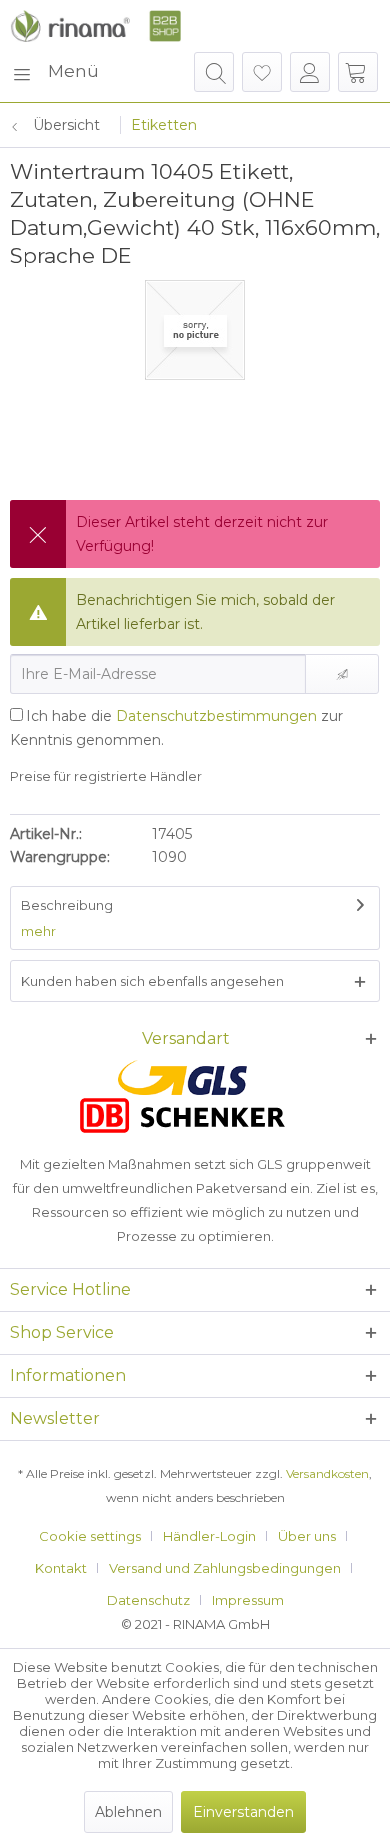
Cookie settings (90, 1536)
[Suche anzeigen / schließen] (214, 72)
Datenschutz (148, 1600)
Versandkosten (327, 1473)
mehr (38, 931)
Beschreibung (67, 905)
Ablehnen (128, 1812)
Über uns (307, 1536)
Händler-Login (209, 1536)
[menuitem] (54, 72)
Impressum (248, 1600)
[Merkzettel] (262, 72)
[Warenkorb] (358, 72)
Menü (73, 71)
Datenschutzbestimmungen (216, 716)
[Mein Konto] (310, 72)
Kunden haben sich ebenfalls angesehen (152, 981)
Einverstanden (243, 1812)
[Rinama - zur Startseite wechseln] (95, 26)
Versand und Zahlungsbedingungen (225, 1568)
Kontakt (61, 1568)
